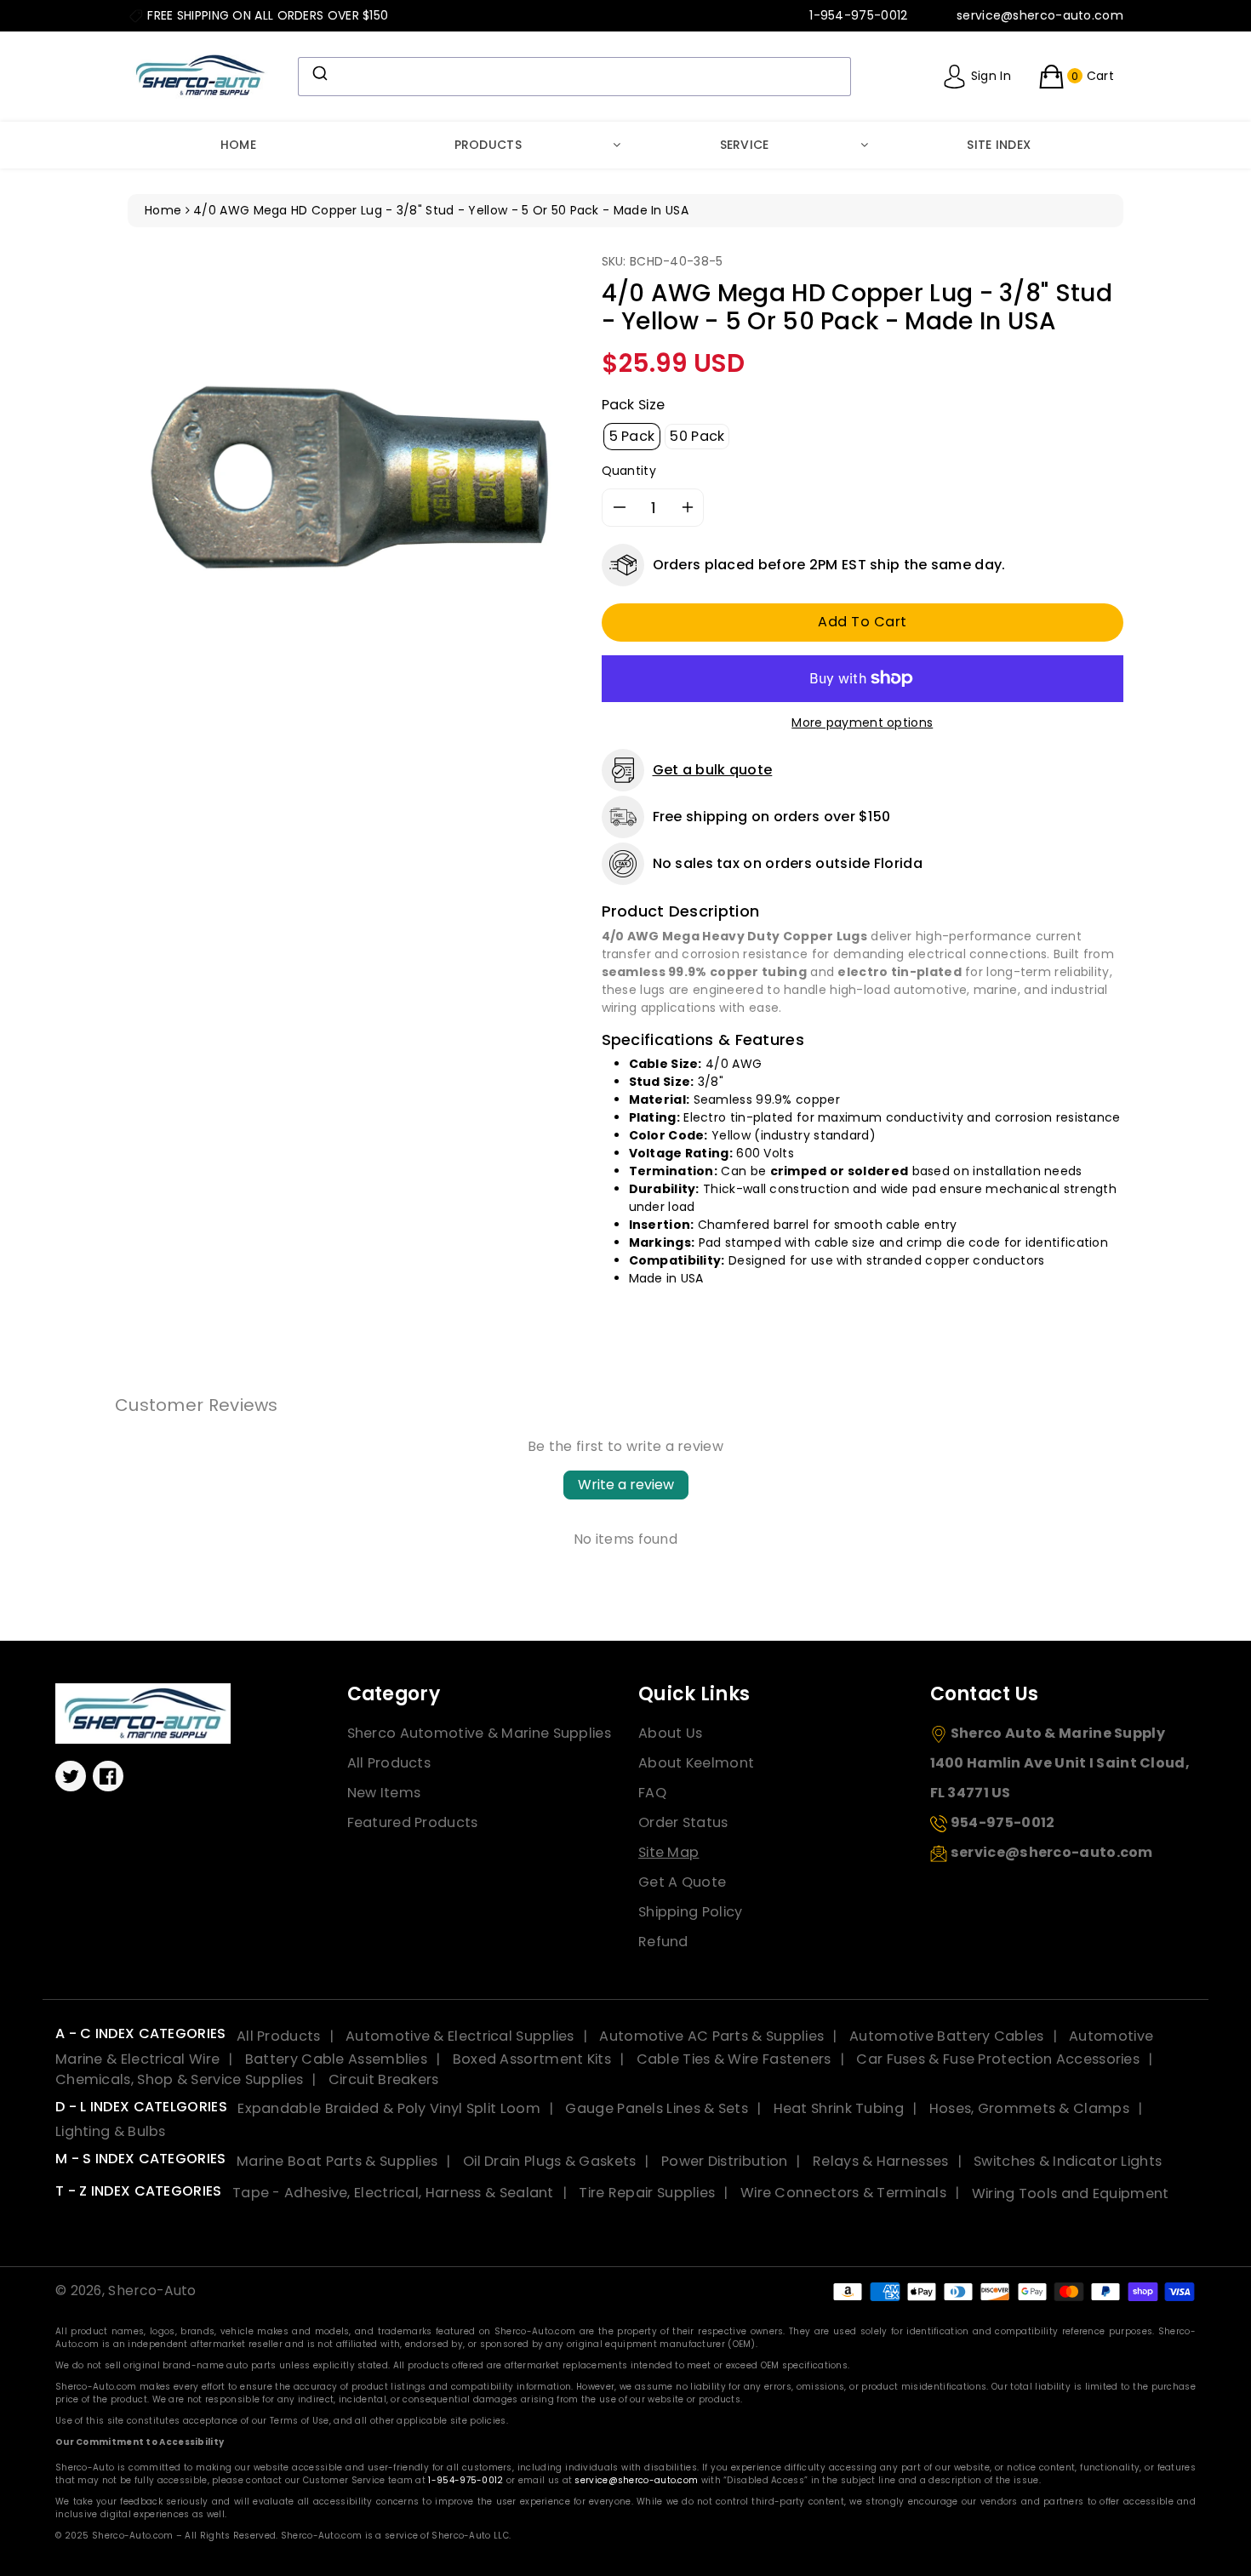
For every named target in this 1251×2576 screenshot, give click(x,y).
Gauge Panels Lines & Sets (657, 2108)
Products (488, 145)
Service (745, 145)
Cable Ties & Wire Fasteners (734, 2059)
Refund (663, 1942)
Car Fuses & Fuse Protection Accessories (998, 2059)
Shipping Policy (691, 1912)
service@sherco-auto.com (636, 2480)
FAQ (652, 1793)
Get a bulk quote (713, 770)
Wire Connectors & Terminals (843, 2193)
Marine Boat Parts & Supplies (337, 2161)
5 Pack (632, 436)
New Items (384, 1793)
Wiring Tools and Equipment (1071, 2193)
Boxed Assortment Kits (532, 2059)
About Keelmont (696, 1763)
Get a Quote (682, 1882)
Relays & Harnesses (880, 2161)
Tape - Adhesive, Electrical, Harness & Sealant (393, 2193)
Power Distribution (724, 2161)
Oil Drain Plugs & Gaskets (550, 2161)
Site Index (999, 145)
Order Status (683, 1822)
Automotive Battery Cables (947, 2036)
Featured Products (413, 1822)
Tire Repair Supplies (647, 2193)
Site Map (668, 1852)
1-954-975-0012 (466, 2480)
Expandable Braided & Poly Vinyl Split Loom (389, 2108)
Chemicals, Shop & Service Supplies (179, 2079)
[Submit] (319, 73)
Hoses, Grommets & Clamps (1029, 2108)
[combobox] (574, 77)
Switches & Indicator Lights (1068, 2161)
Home (238, 145)
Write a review (626, 1485)
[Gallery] (352, 477)
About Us (670, 1733)
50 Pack (697, 436)
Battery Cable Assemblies (336, 2059)
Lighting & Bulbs (111, 2131)
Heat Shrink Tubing (839, 2108)
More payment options (862, 723)
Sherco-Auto (152, 2290)
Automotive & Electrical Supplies (460, 2036)
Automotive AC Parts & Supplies (711, 2036)
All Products (389, 1763)
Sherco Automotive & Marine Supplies (480, 1733)
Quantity (629, 471)
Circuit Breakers (384, 2079)
